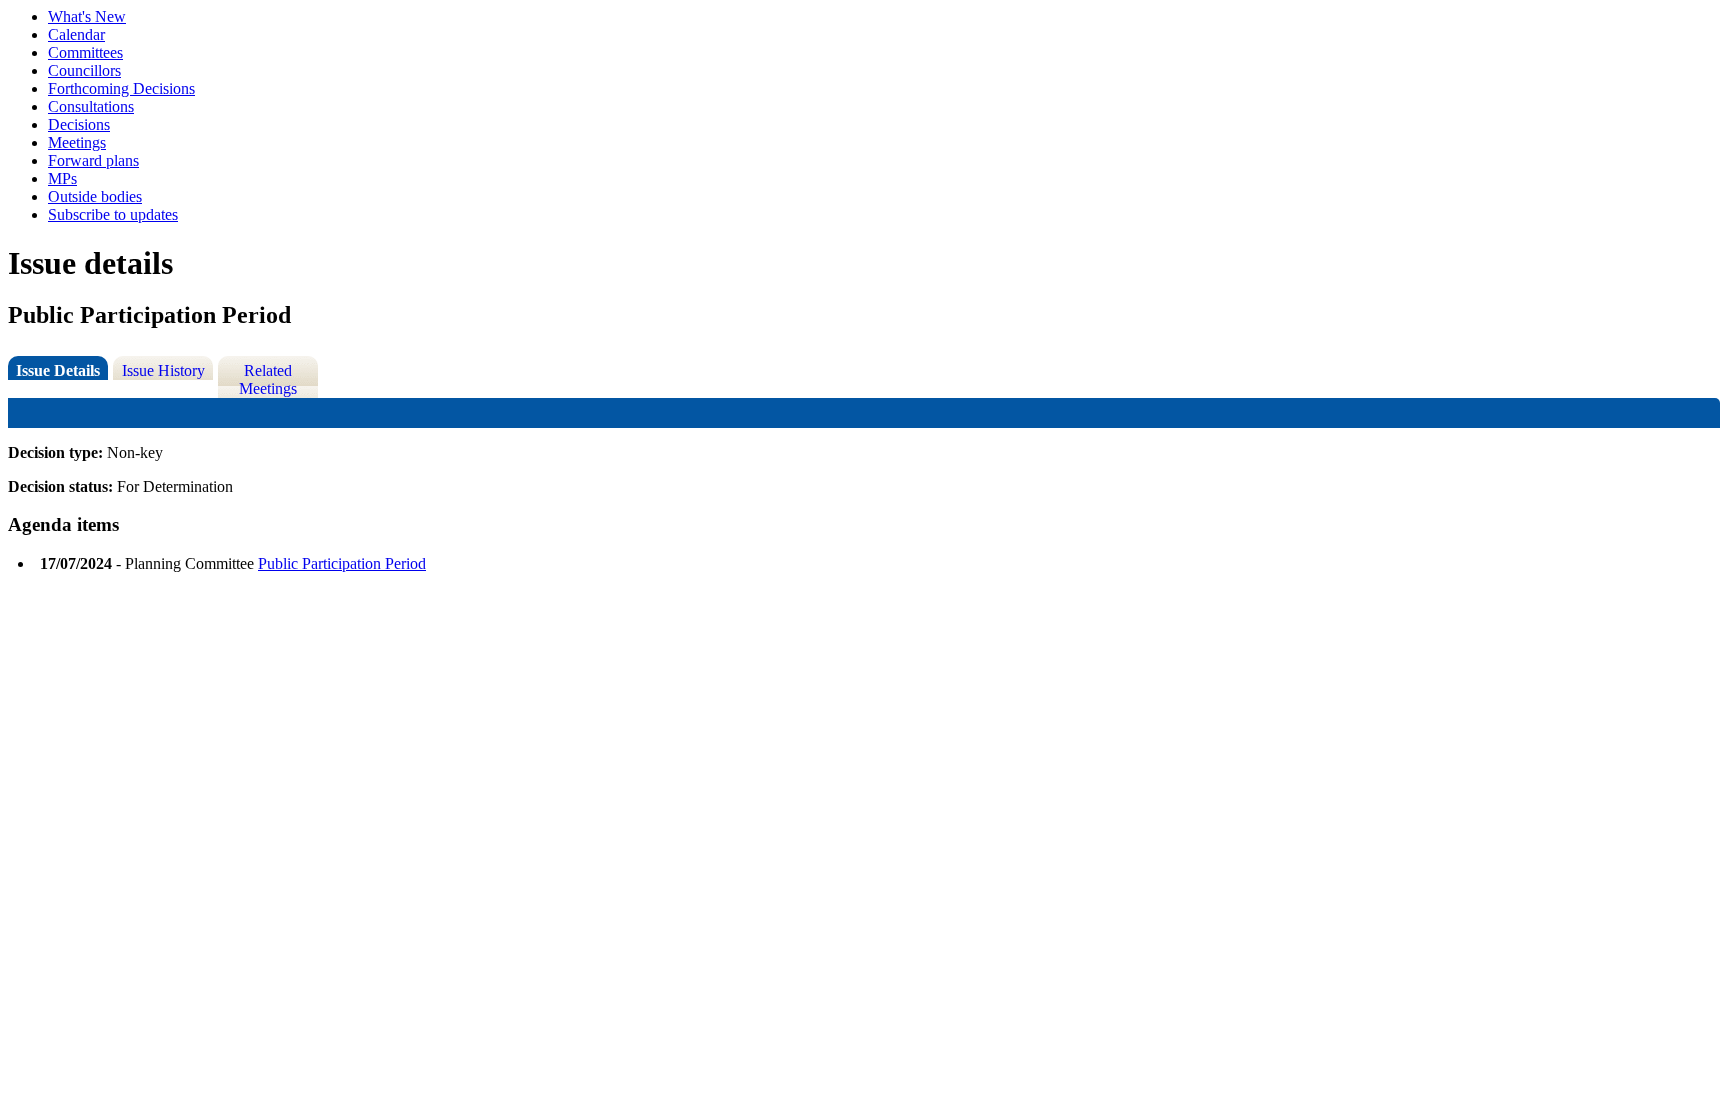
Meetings (77, 142)
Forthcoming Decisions (121, 88)
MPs (62, 178)
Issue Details (58, 370)
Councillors (84, 70)
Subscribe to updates (113, 214)
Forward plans (93, 160)
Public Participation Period (342, 563)
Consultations (91, 106)
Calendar (76, 34)
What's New (87, 16)
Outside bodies (95, 196)
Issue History (163, 370)
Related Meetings (268, 379)
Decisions (79, 124)
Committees (85, 52)
